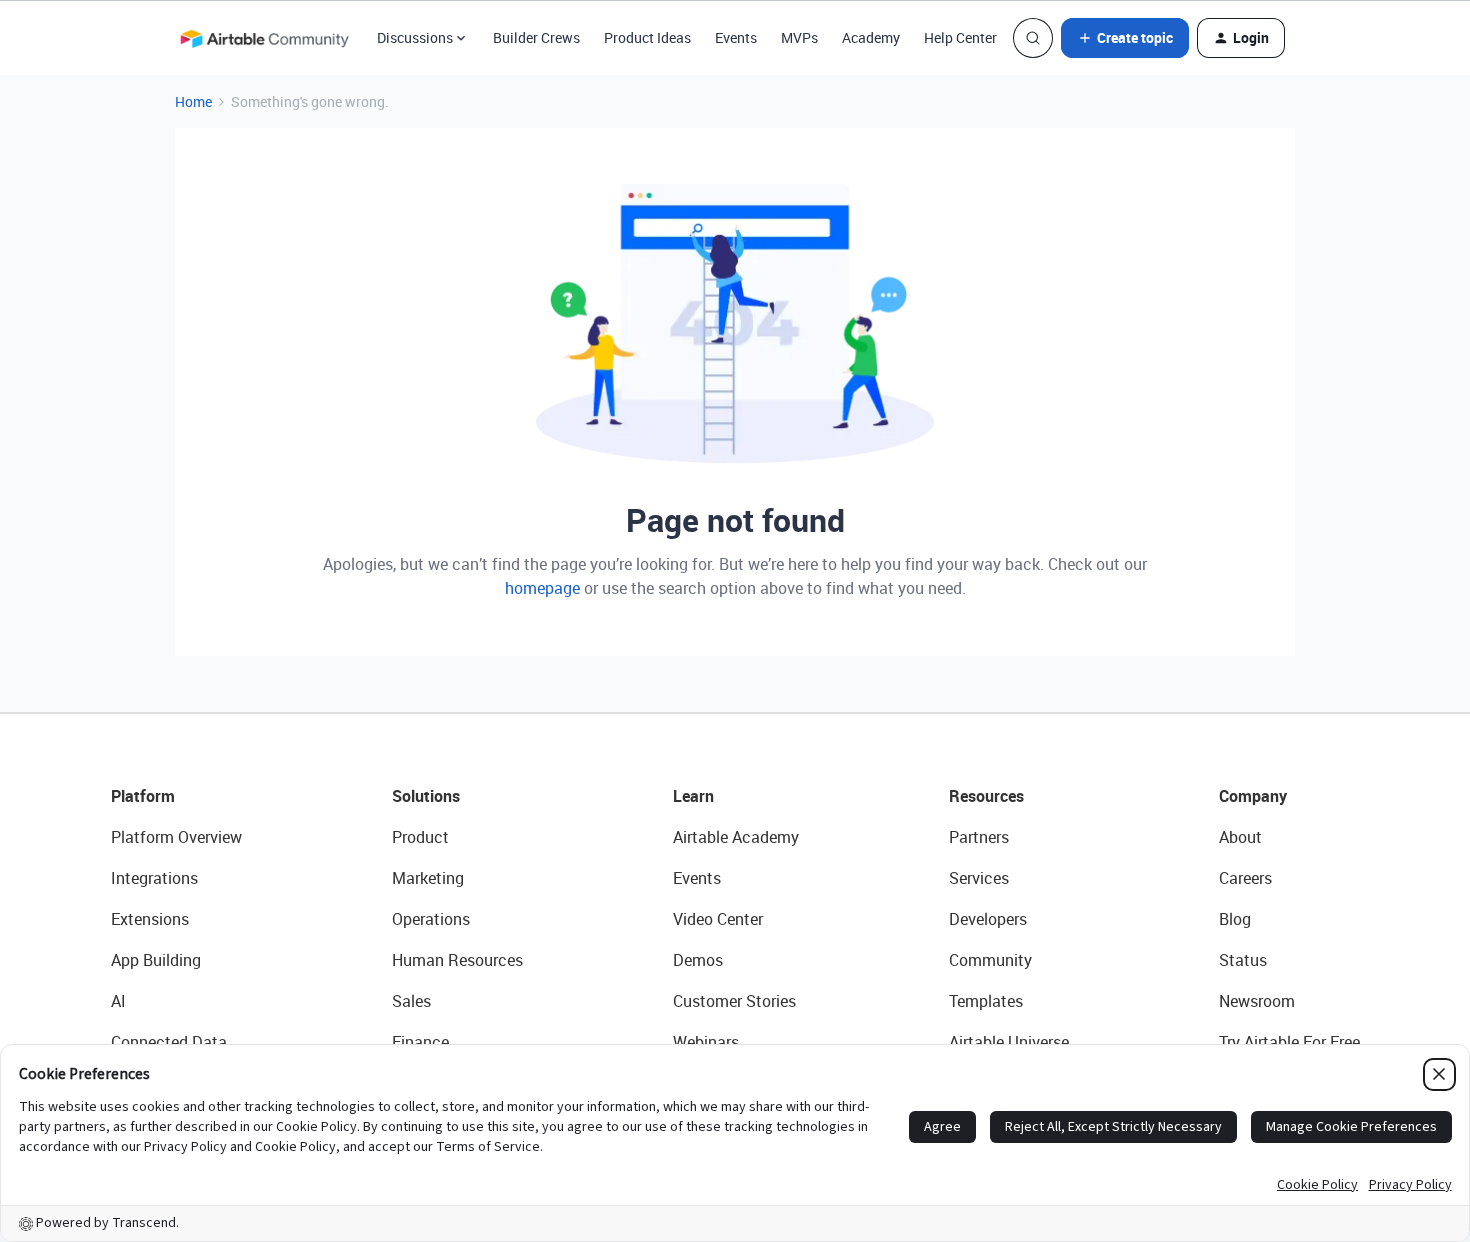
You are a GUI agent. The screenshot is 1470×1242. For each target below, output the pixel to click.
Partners (979, 837)
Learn (693, 796)
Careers (1245, 878)
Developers (988, 919)
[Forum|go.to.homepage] (264, 38)
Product (420, 837)
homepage (542, 588)
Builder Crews (536, 37)
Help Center (960, 37)
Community (990, 960)
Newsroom (1257, 1001)
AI (118, 1001)
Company (1253, 796)
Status (1243, 960)
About (1240, 837)
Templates (986, 1001)
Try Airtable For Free (1289, 1042)
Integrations (154, 878)
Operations (431, 919)
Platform (143, 796)
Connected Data (169, 1042)
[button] (1125, 38)
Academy (871, 37)
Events (736, 37)
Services (979, 878)
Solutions (426, 796)
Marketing (428, 878)
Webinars (706, 1042)
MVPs (799, 37)
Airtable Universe (1009, 1042)
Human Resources (457, 960)
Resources (986, 796)
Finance (420, 1042)
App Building (156, 960)
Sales (411, 1001)
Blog (1235, 919)
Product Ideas (647, 37)
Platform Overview (176, 837)
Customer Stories (734, 1001)
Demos (698, 960)
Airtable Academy (736, 837)
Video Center (718, 919)
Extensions (150, 919)
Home (193, 101)
